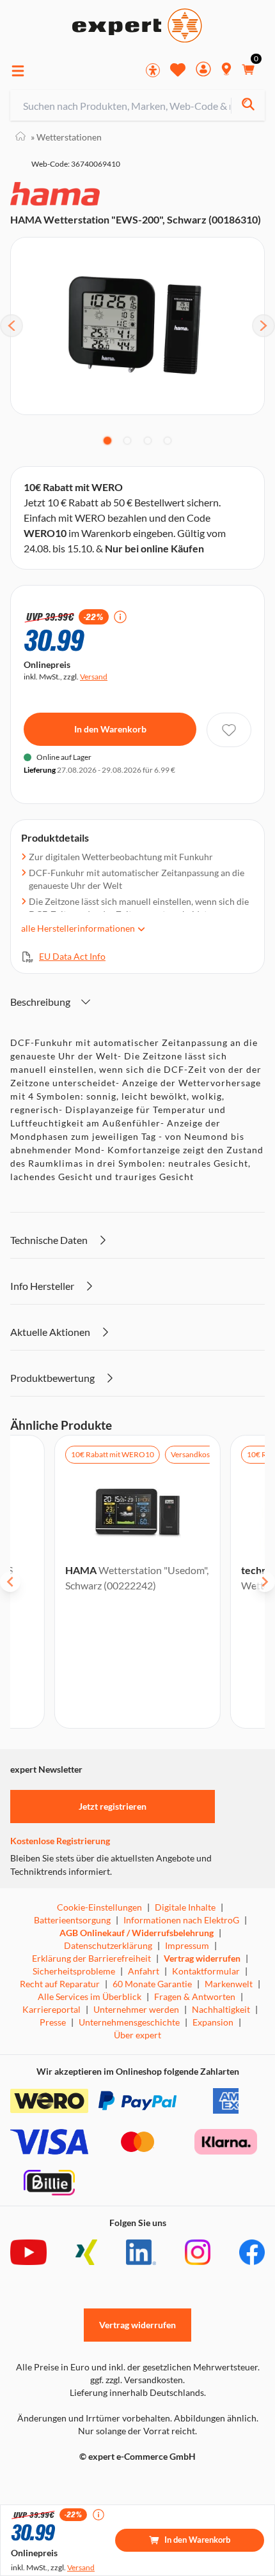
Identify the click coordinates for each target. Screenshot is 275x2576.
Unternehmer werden (136, 2009)
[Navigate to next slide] (265, 1582)
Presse (53, 2022)
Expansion (213, 2022)
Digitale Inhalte (185, 1907)
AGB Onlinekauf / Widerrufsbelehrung (137, 1933)
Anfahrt (144, 1971)
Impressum (187, 1945)
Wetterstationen (66, 137)
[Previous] (12, 326)
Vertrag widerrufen (202, 1958)
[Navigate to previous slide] (10, 1582)
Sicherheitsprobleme (74, 1971)
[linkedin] (141, 2252)
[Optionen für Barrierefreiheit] (153, 70)
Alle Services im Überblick (90, 1996)
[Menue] (18, 71)
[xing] (86, 2252)
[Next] (263, 326)
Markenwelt (229, 1984)
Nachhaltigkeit (221, 2009)
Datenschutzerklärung (108, 1945)
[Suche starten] (248, 106)
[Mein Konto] (203, 71)
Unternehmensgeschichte (129, 2022)
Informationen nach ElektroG (181, 1920)
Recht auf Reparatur (60, 1984)
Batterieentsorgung (72, 1920)
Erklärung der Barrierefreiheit (91, 1958)
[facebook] (252, 2252)
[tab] (107, 441)
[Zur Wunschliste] (178, 70)
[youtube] (28, 2252)
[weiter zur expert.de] (61, 2483)
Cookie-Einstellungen (99, 1907)
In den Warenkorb (110, 729)
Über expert (137, 2035)
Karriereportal (51, 2009)
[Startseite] (20, 137)
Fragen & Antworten (195, 1996)
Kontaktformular (206, 1971)
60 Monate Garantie (152, 1984)
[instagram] (198, 2252)
